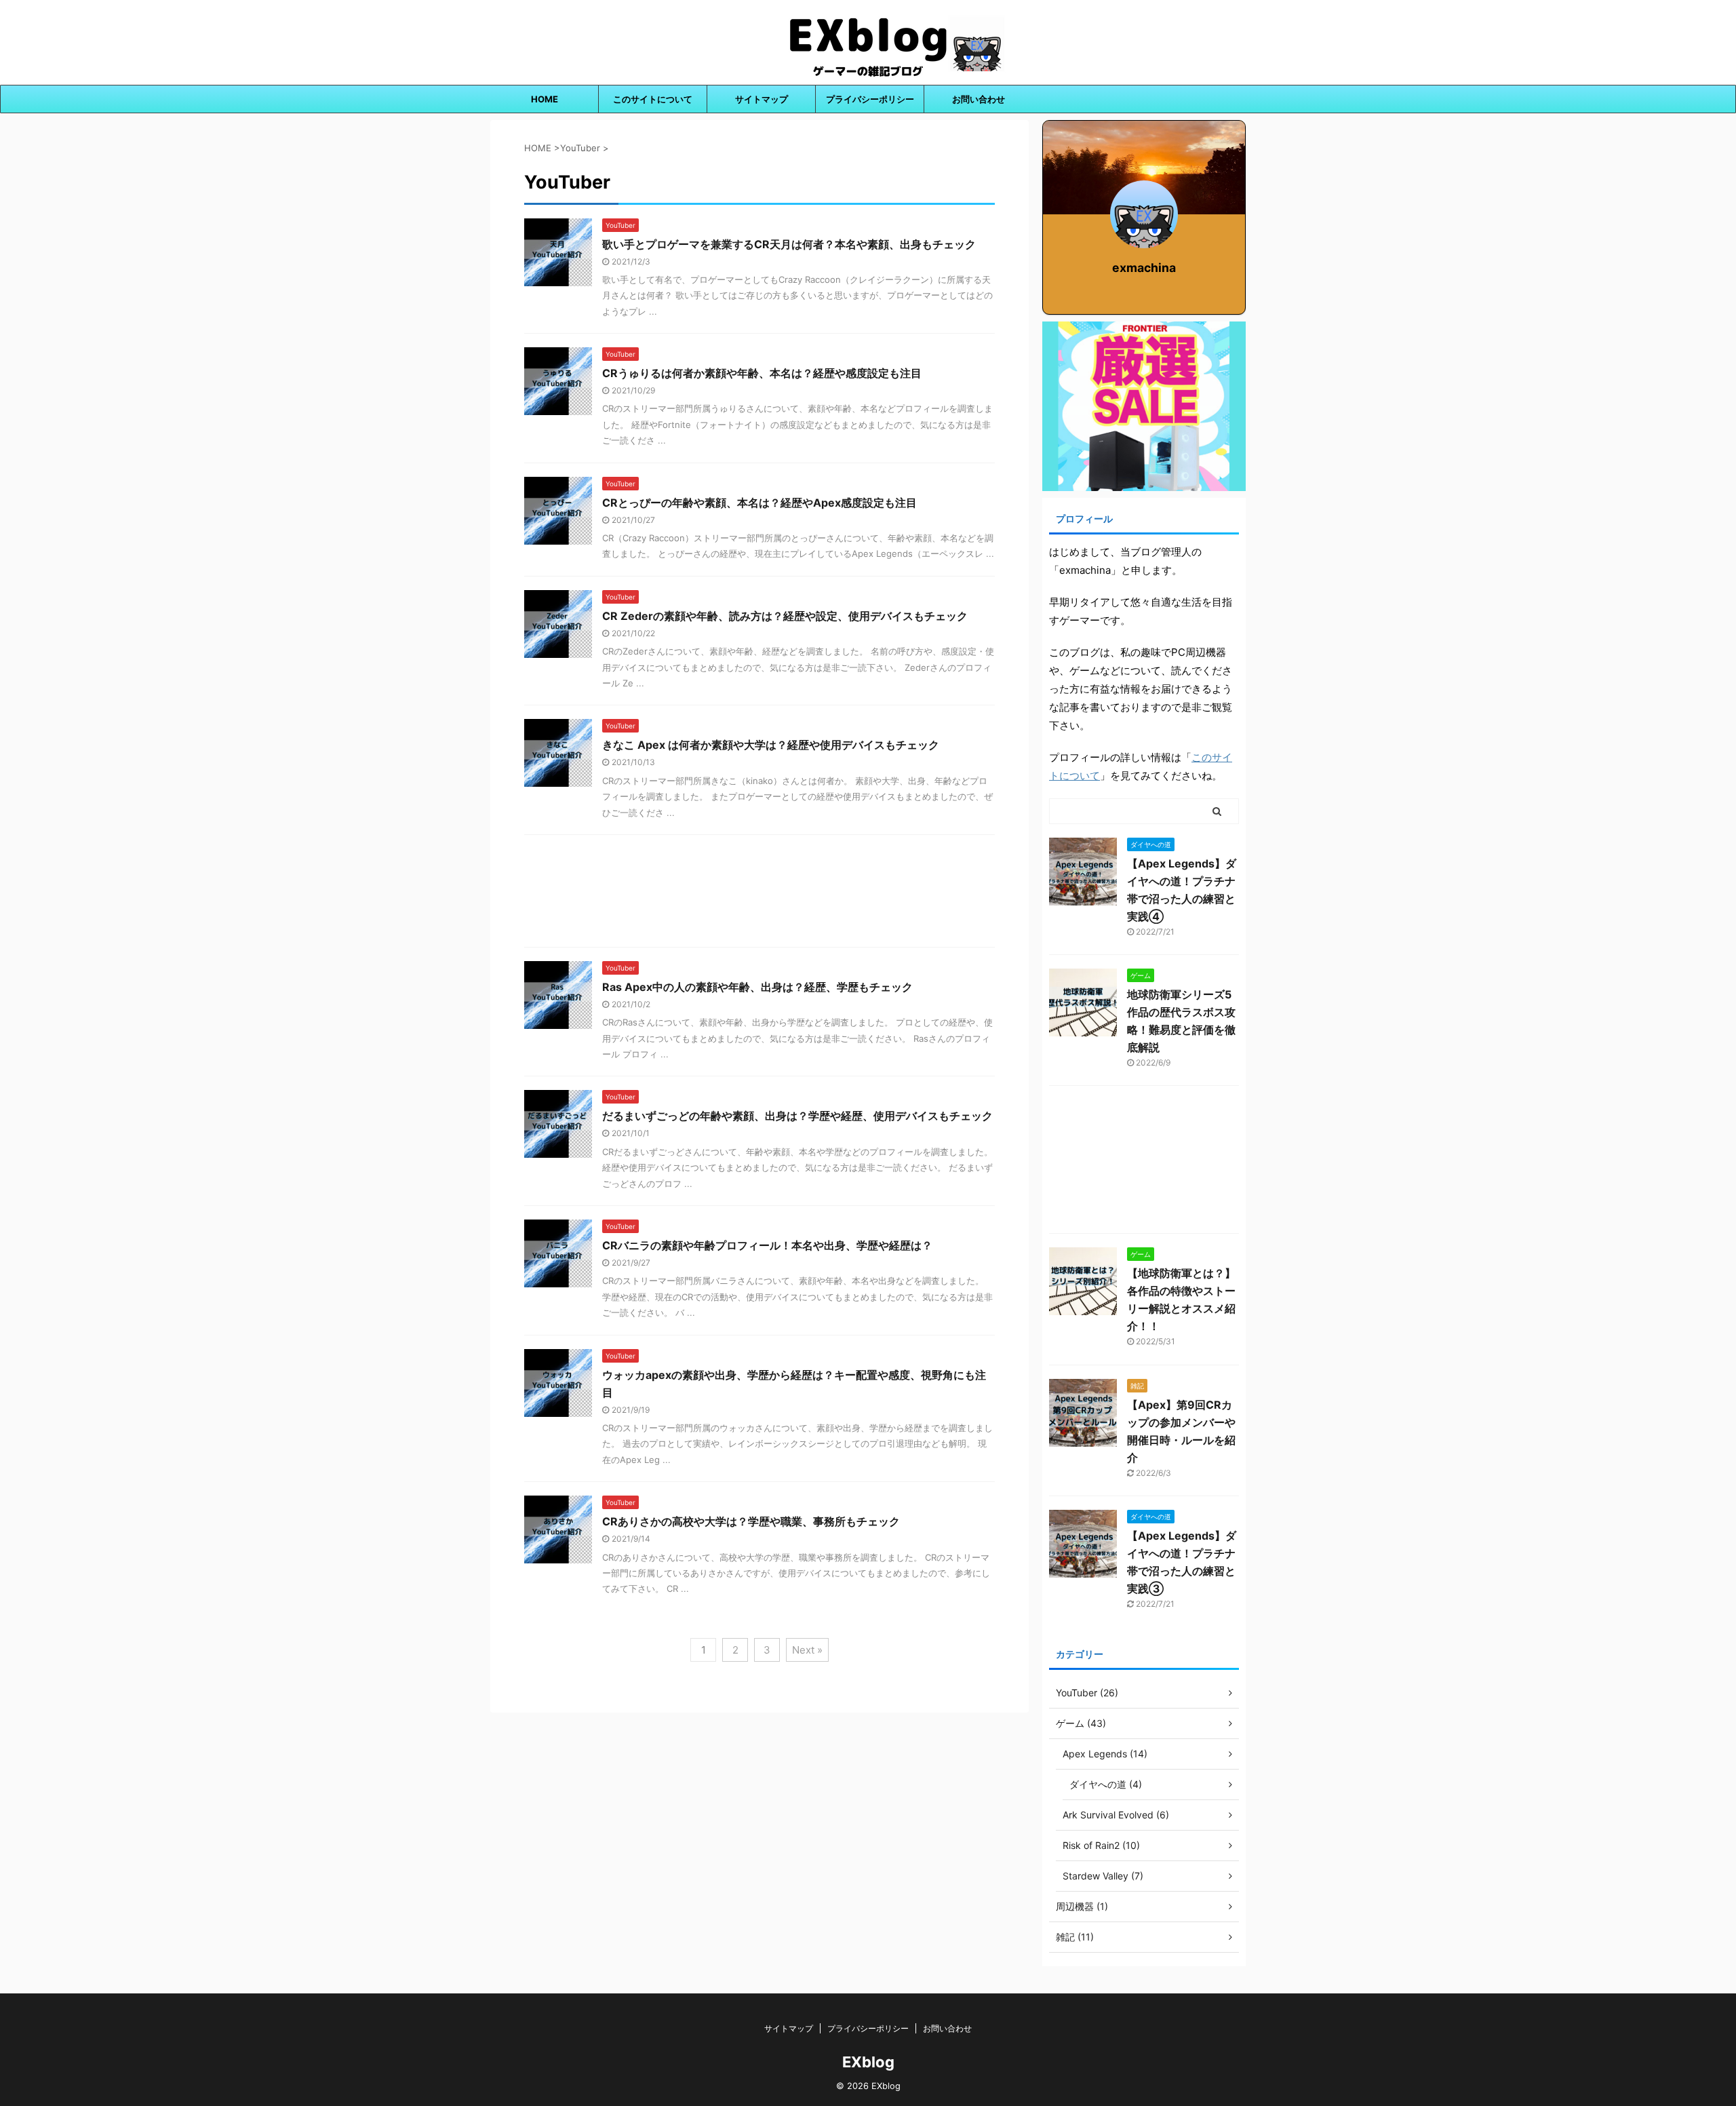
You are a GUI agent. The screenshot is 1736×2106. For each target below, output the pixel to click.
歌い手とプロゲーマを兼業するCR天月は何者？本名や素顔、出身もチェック (789, 244)
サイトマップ (762, 99)
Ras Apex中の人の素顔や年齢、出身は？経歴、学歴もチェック (757, 987)
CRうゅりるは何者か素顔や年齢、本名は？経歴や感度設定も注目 (762, 373)
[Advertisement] (759, 894)
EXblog (868, 2062)
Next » (807, 1650)
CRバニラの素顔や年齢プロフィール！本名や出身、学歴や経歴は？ (767, 1245)
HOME (545, 99)
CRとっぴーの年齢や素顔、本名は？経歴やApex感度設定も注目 (759, 503)
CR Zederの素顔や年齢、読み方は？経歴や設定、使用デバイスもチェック (785, 616)
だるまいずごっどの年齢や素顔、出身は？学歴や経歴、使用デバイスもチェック (797, 1116)
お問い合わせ (979, 99)
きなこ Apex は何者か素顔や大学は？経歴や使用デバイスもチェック (771, 745)
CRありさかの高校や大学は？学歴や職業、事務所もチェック (751, 1521)
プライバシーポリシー (870, 99)
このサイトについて (653, 99)
